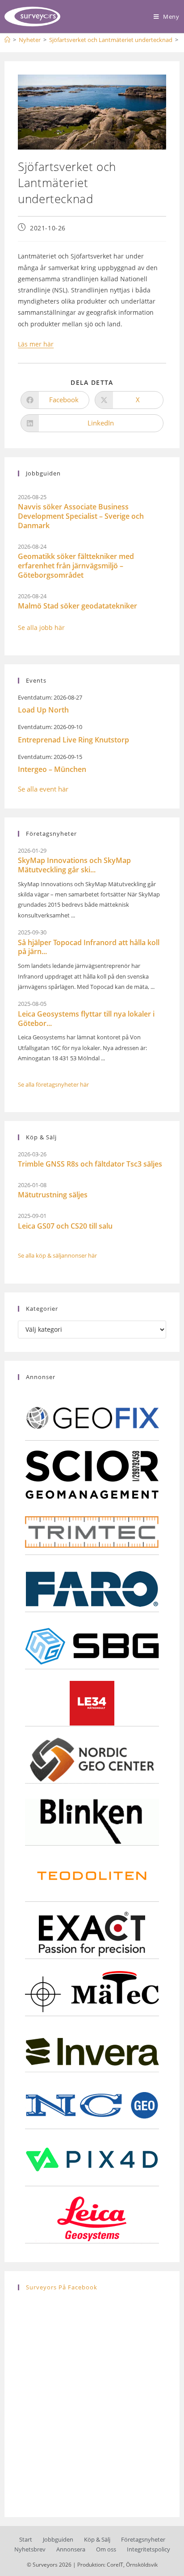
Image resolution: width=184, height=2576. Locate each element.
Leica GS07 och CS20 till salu (65, 1226)
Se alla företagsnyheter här (53, 1084)
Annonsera (71, 2549)
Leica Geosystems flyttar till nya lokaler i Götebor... (86, 1019)
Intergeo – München (52, 769)
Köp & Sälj (97, 2539)
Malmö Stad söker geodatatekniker (77, 606)
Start (26, 2539)
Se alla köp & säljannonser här (57, 1255)
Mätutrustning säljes (53, 1195)
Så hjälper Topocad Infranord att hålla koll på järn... (89, 947)
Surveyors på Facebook (62, 2287)
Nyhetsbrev (30, 2549)
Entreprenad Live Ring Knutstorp (73, 740)
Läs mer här (36, 344)
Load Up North (43, 710)
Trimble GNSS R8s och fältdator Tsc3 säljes (90, 1164)
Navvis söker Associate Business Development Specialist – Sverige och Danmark (81, 516)
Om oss (106, 2549)
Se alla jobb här (41, 627)
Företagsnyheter (143, 2539)
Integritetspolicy (148, 2549)
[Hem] (7, 40)
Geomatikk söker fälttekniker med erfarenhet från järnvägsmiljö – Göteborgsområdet (76, 566)
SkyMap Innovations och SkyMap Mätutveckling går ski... (74, 865)
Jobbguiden (58, 2539)
